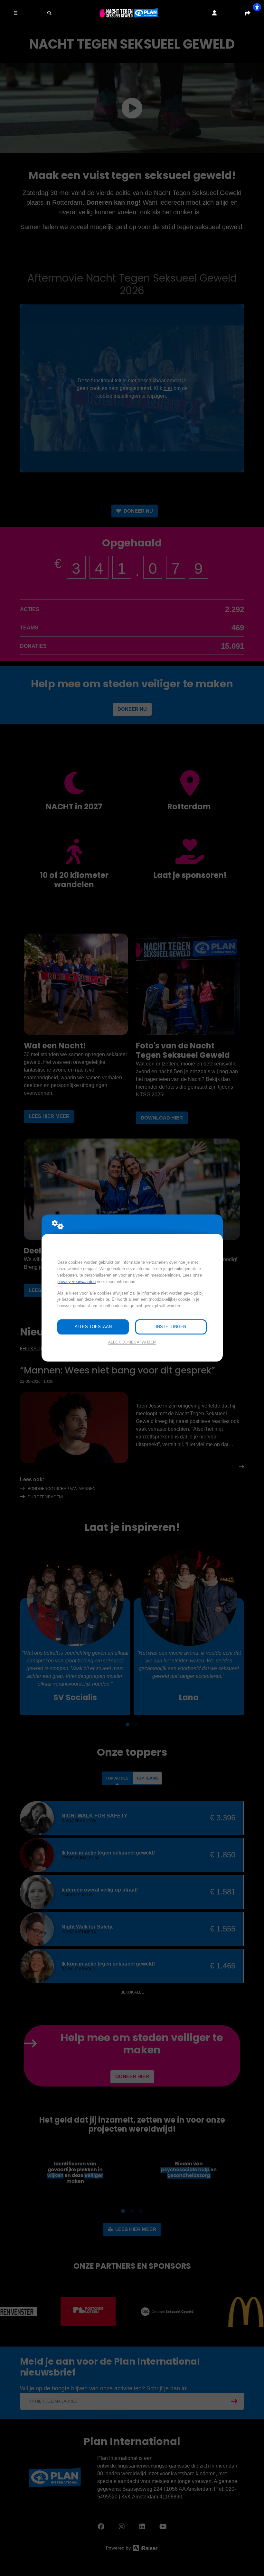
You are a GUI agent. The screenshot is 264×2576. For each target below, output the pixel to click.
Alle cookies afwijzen (132, 1342)
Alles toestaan (93, 1327)
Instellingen (171, 1327)
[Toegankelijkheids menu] (257, 7)
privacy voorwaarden (76, 1282)
